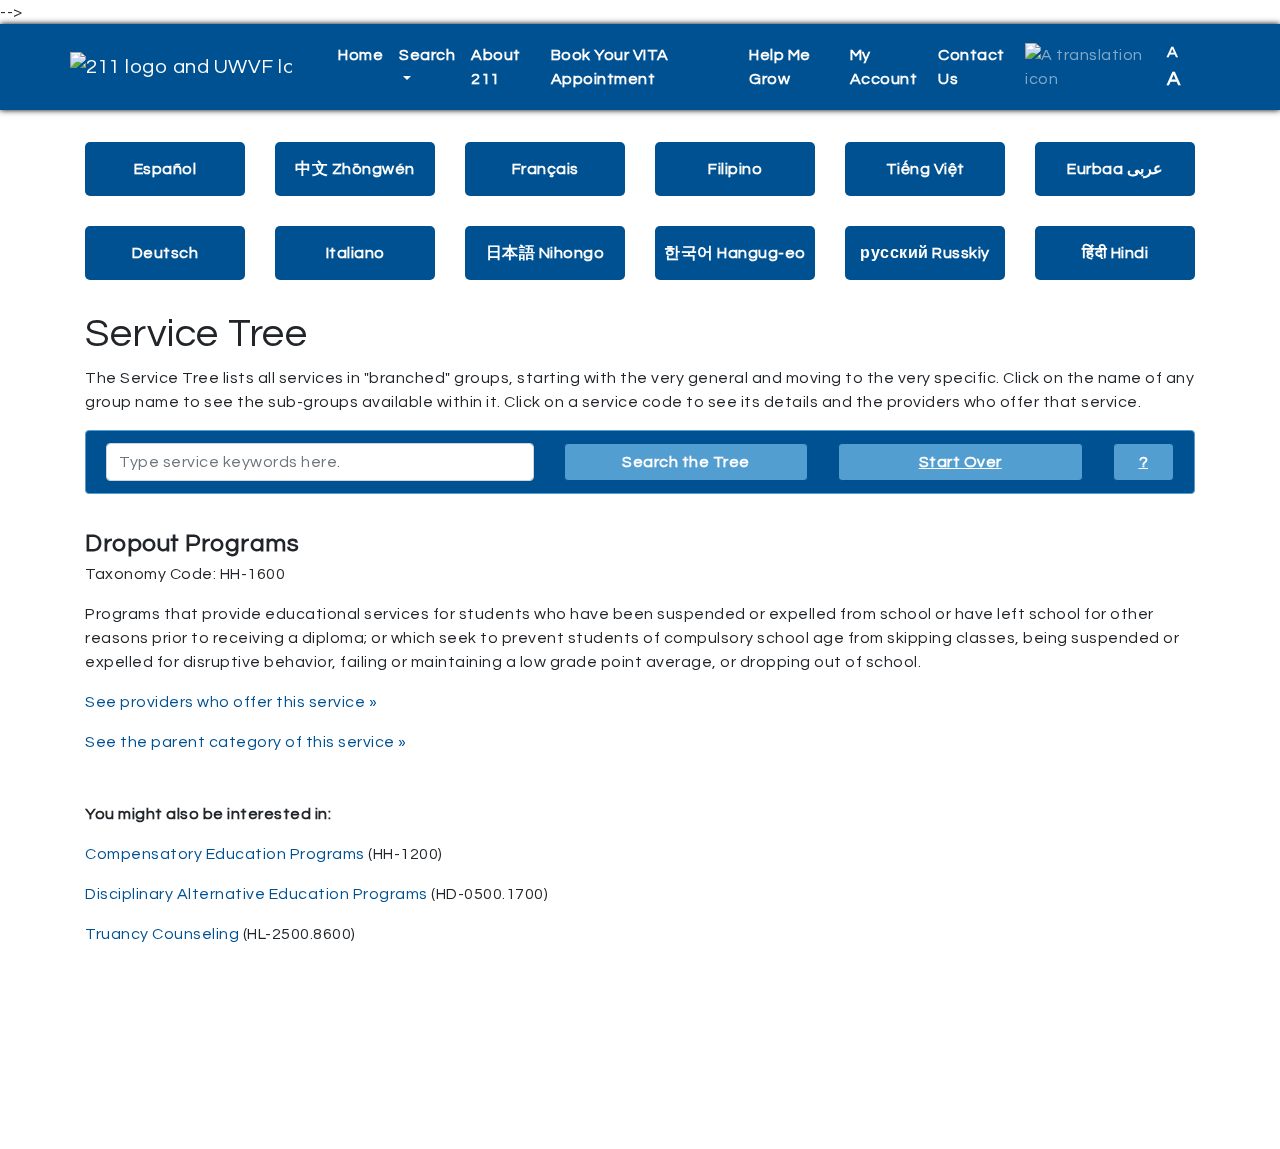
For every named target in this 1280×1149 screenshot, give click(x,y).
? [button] (1144, 462)
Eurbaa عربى (1115, 169)
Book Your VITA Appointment (610, 67)
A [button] (1174, 66)
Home (360, 55)
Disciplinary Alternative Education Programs (256, 894)
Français (545, 169)
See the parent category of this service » (246, 742)
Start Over (960, 462)
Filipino (735, 169)
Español (165, 169)
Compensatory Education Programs (225, 854)
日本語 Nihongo (545, 253)
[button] (1088, 67)
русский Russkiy (925, 253)
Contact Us (971, 67)
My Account (884, 67)
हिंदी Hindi (1115, 253)
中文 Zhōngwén (355, 169)
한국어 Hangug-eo (735, 253)
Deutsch (165, 253)
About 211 (496, 67)
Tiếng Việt (925, 169)
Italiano (355, 253)
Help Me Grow (780, 67)
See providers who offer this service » (231, 702)
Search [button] (427, 55)
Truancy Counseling (162, 934)
